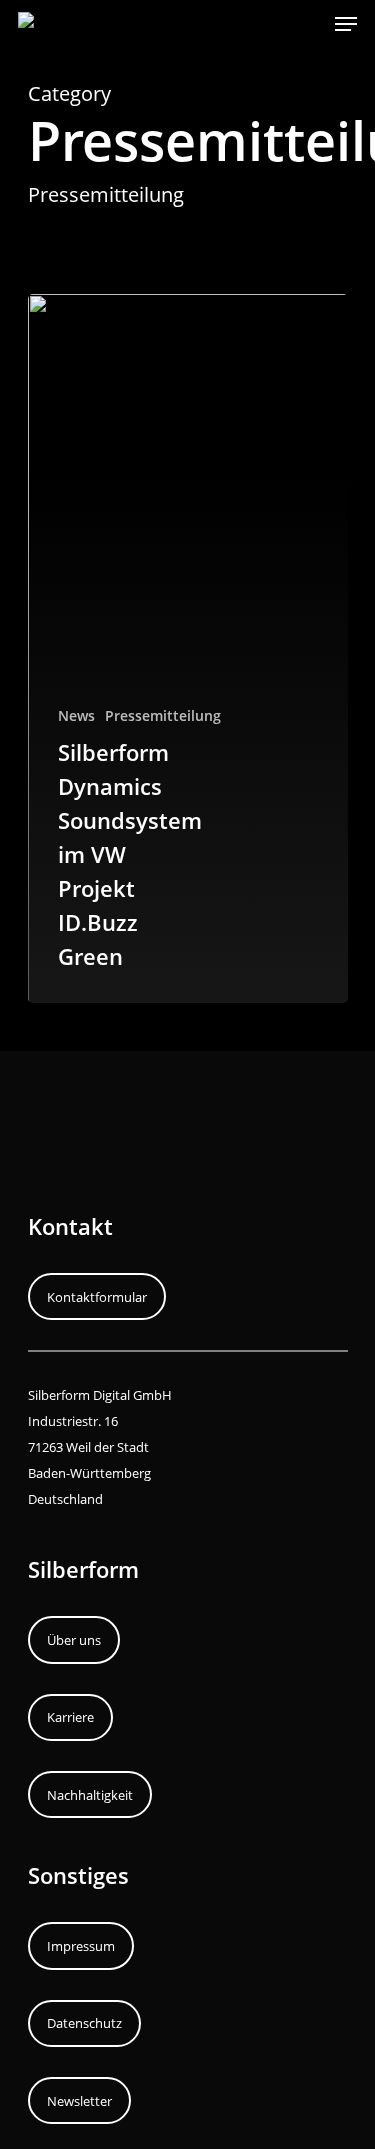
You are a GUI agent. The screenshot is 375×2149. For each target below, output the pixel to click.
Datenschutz (84, 2023)
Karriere (70, 1717)
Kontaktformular (97, 1297)
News (76, 715)
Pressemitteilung (163, 715)
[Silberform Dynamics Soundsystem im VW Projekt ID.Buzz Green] (188, 648)
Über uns (74, 1640)
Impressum (81, 1946)
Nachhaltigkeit (90, 1795)
